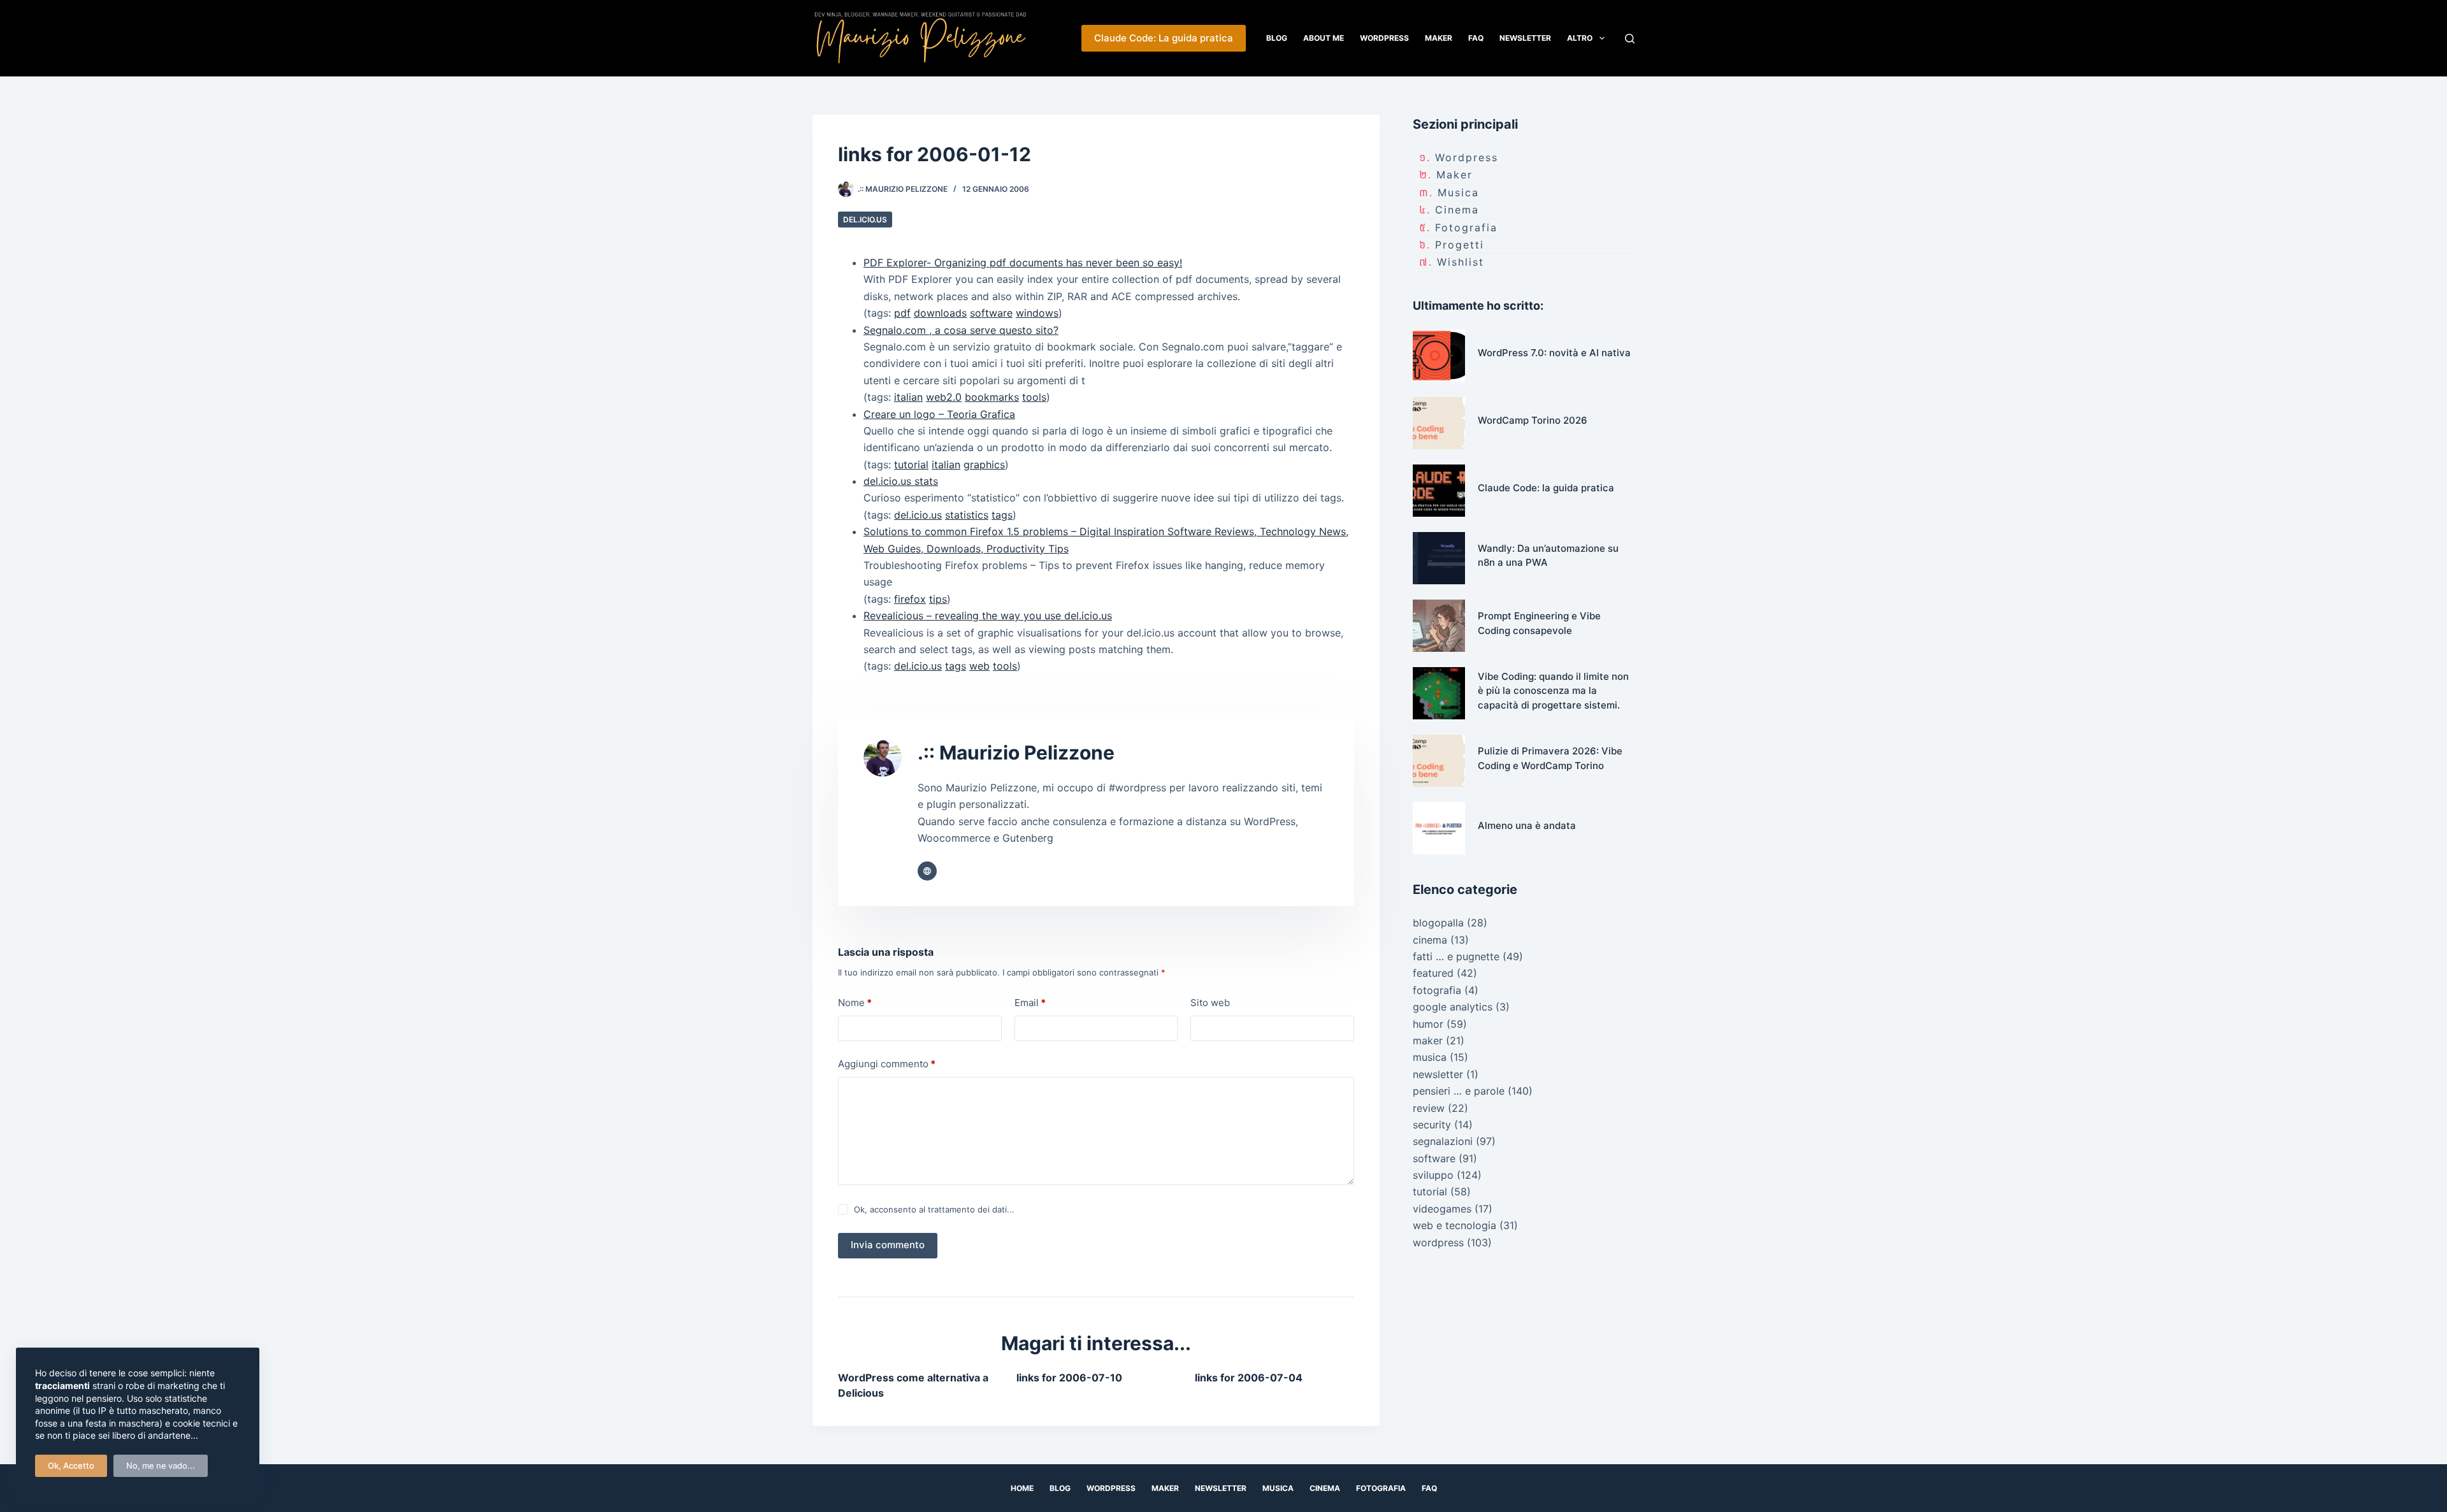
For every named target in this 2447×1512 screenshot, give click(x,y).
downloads (940, 313)
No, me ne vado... (161, 1465)
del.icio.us (865, 220)
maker (1454, 175)
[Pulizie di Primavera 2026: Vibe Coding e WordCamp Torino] (1439, 761)
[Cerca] (1630, 39)
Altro (1580, 38)
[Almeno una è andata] (1439, 828)
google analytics (1453, 1007)
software (991, 313)
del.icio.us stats (901, 481)
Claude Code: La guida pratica (1164, 38)
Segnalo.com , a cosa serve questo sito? (961, 330)
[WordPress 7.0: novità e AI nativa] (1439, 356)
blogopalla (1438, 923)
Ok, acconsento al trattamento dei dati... (934, 1209)
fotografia (1466, 227)
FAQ (1476, 38)
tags (1002, 515)
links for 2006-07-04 (1249, 1378)
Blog (1277, 38)
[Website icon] (927, 871)
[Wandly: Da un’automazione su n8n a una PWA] (1439, 558)
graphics (984, 464)
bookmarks (992, 397)
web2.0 (944, 397)
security (1432, 1125)
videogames (1442, 1209)
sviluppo (1433, 1175)
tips (938, 599)
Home (1022, 1488)
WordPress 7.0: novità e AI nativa (1554, 353)
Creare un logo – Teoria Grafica (939, 414)
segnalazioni (1443, 1141)
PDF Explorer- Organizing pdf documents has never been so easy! (1023, 263)
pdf (902, 313)
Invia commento (888, 1245)
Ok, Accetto (71, 1465)
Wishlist (1461, 262)
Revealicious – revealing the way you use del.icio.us (988, 616)
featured (1433, 973)
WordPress (1384, 38)
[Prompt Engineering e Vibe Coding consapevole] (1439, 626)
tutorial (911, 464)
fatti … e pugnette (1456, 956)
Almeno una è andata (1527, 825)
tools (1034, 397)
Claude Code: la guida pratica (1546, 488)
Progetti (1460, 245)
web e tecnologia (1454, 1225)
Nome (855, 1003)
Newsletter (1525, 38)
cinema (1457, 210)
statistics (967, 515)
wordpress (1467, 157)
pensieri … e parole (1459, 1091)
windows (1037, 313)
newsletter (1438, 1074)
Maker (1439, 38)
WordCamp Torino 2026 (1533, 420)
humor (1428, 1024)
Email (1030, 1003)
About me (1324, 38)
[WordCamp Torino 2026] (1439, 423)
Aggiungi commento (887, 1064)
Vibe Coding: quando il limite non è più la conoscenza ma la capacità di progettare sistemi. (1553, 691)
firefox (910, 599)
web (979, 666)
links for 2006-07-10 (1069, 1378)
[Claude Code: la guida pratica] (1439, 491)
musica (1458, 192)
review (1429, 1108)
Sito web (1210, 1003)
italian (908, 397)
